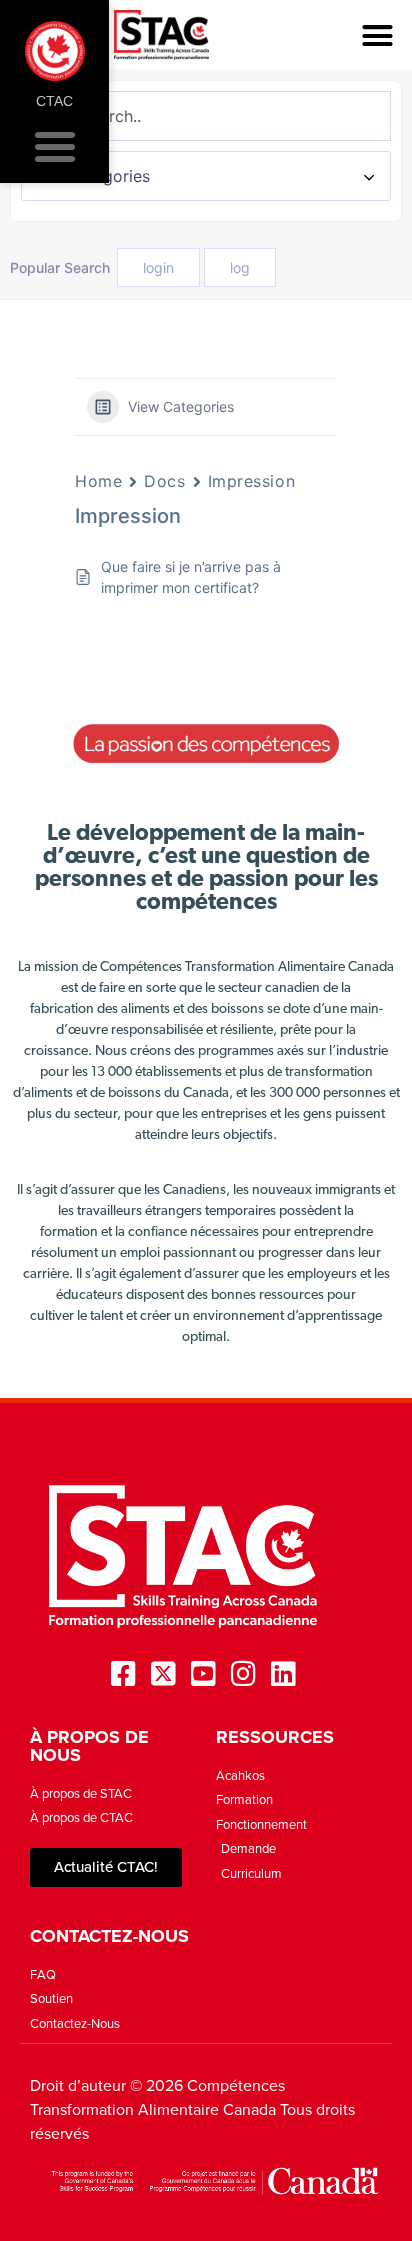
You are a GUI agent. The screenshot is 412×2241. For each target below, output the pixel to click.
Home (98, 481)
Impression (252, 481)
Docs (164, 481)
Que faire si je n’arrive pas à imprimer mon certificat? (191, 577)
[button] (377, 35)
